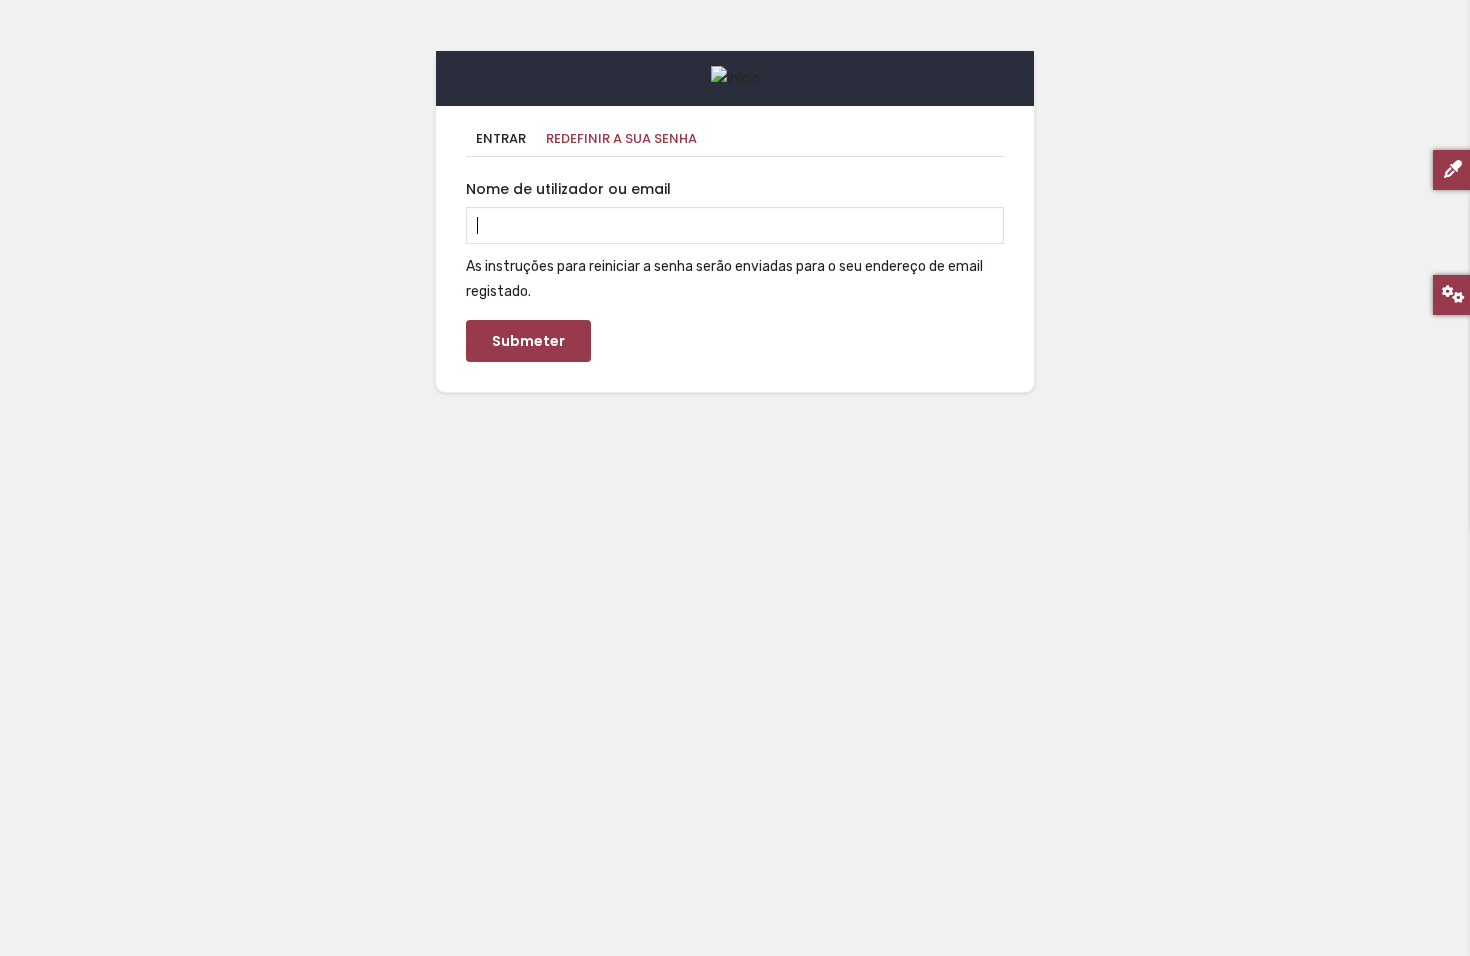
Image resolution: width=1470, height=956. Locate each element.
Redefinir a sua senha (626, 140)
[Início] (735, 78)
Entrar (501, 138)
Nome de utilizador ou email (568, 189)
